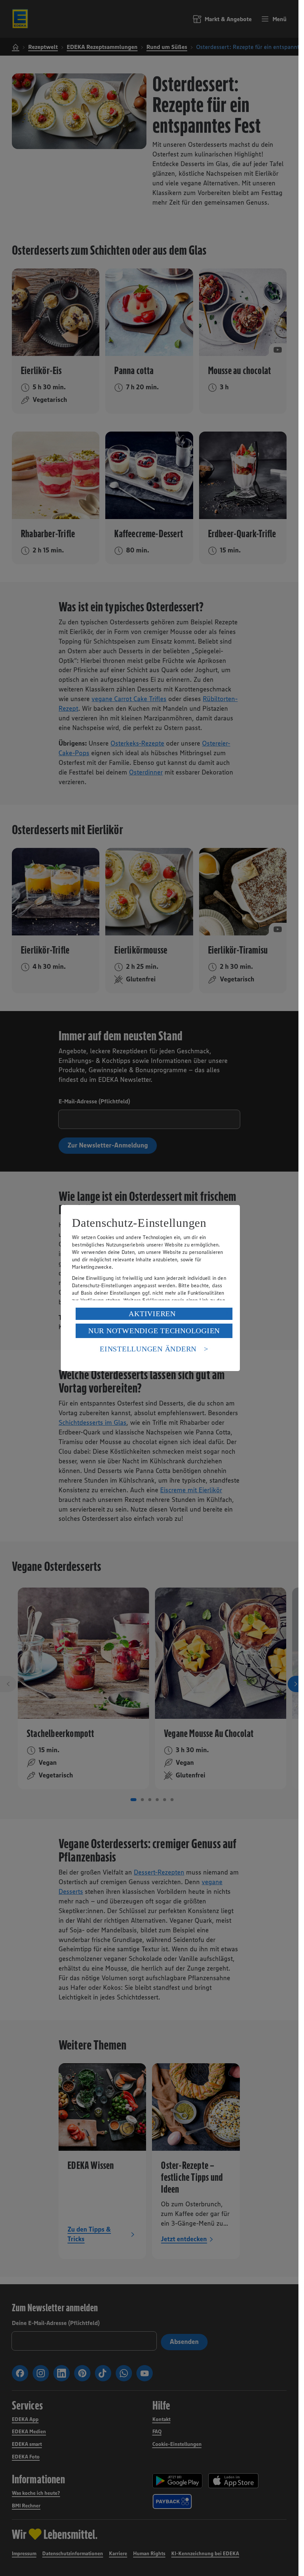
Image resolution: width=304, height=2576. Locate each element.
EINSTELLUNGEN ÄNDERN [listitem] (148, 1349)
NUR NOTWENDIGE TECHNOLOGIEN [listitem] (154, 1331)
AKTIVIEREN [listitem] (152, 1314)
